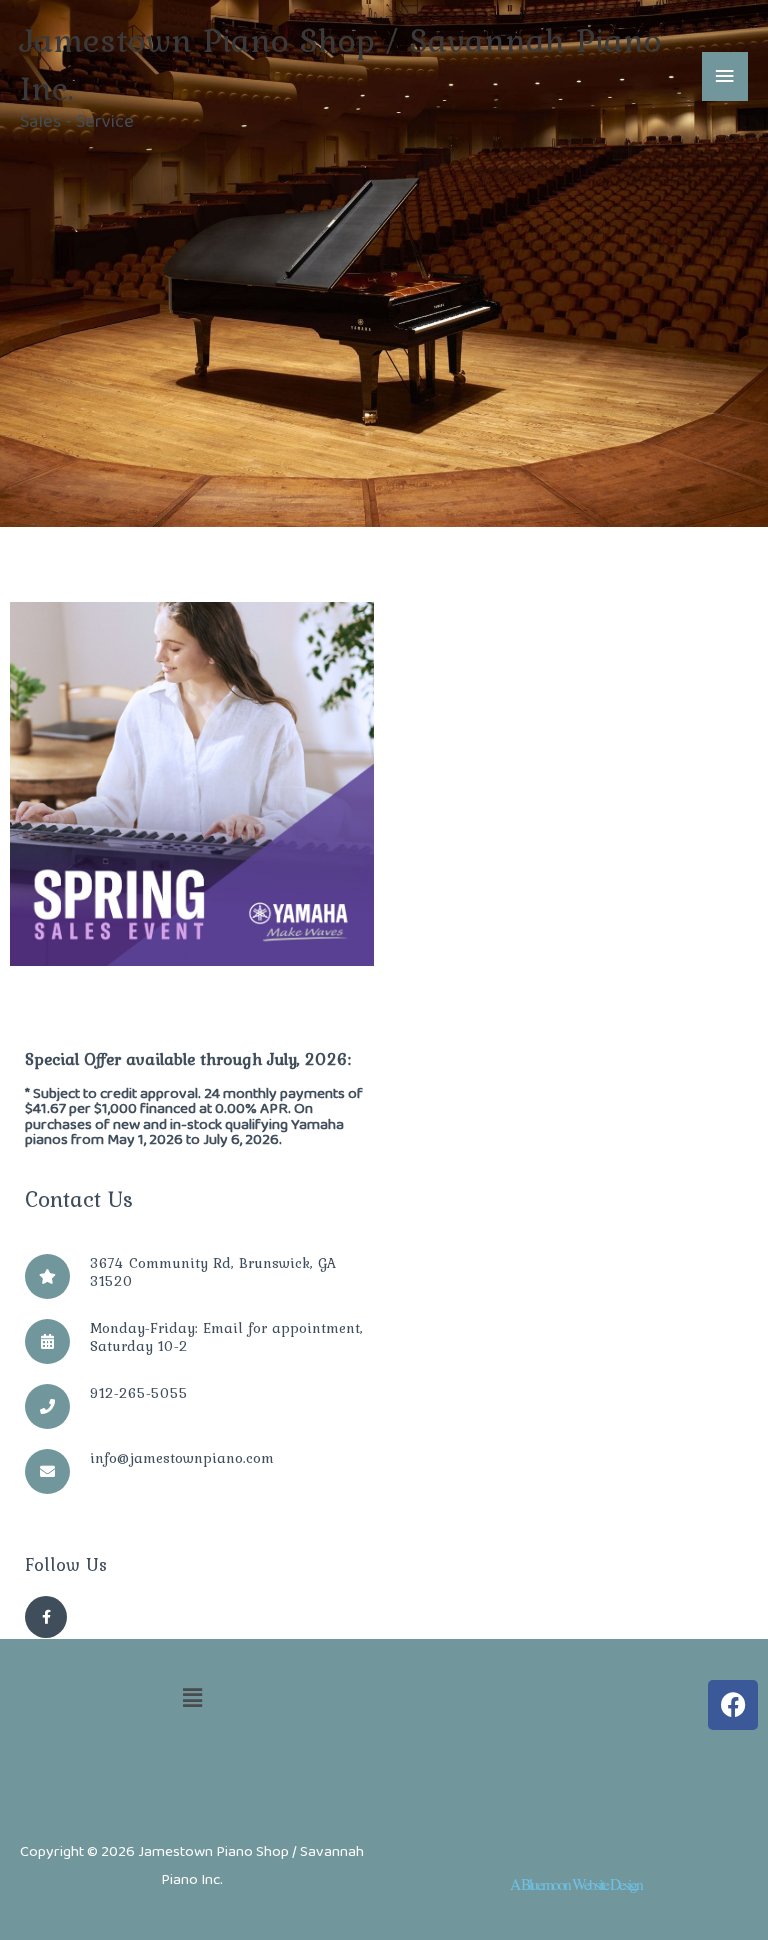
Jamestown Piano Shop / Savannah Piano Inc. (341, 64)
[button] (192, 1702)
